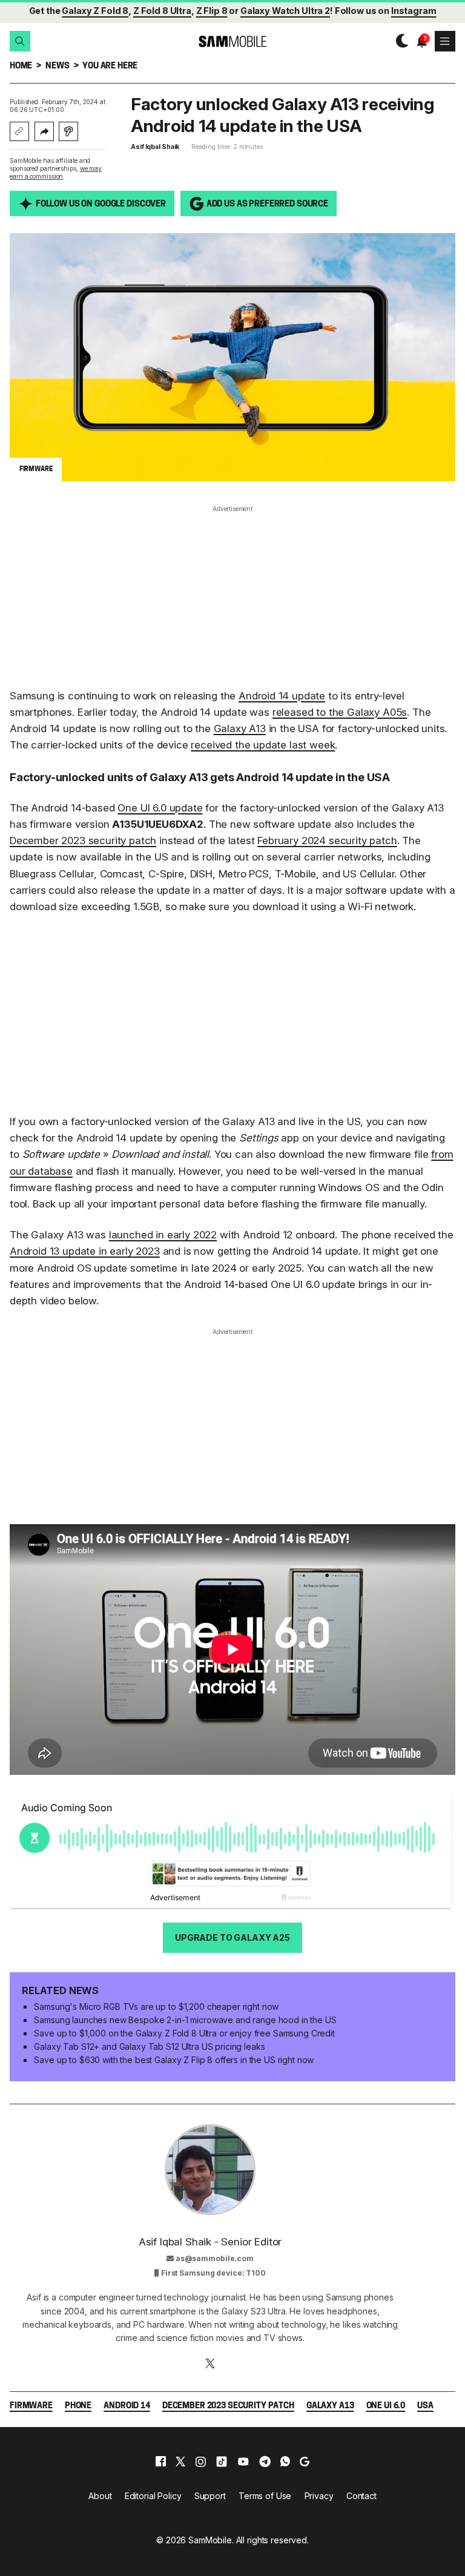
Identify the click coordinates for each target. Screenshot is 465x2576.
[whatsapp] (285, 2462)
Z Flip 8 (212, 11)
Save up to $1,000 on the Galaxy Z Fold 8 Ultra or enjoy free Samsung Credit (184, 2033)
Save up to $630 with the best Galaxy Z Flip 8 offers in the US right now (174, 2060)
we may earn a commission (56, 172)
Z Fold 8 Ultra (162, 11)
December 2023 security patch (83, 841)
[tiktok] (222, 2462)
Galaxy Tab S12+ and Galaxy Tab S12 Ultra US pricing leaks (149, 2046)
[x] (180, 2462)
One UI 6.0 (386, 2406)
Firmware (31, 2406)
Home (21, 66)
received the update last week (263, 745)
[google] (305, 2462)
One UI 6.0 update (160, 808)
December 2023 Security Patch (228, 2406)
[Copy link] (19, 131)
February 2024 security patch (327, 841)
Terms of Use (265, 2496)
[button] (20, 41)
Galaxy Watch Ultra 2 (285, 11)
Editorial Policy (153, 2496)
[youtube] (243, 2462)
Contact (361, 2496)
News (57, 66)
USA (425, 2406)
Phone (78, 2406)
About (100, 2496)
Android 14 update (282, 696)
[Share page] (44, 131)
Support (210, 2496)
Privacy (319, 2496)
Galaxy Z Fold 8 (95, 11)
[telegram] (265, 2462)
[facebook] (161, 2462)
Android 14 (127, 2406)
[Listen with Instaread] (68, 131)
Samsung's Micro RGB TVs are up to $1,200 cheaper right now (156, 2006)
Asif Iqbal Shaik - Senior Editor (210, 2242)
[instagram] (200, 2462)
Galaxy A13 (240, 728)
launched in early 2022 (163, 1235)
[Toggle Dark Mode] (399, 41)
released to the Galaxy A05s (340, 712)
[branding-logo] (232, 41)
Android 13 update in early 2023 (85, 1251)
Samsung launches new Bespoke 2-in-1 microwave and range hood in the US (185, 2020)
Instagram (414, 11)
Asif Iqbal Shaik (155, 147)
